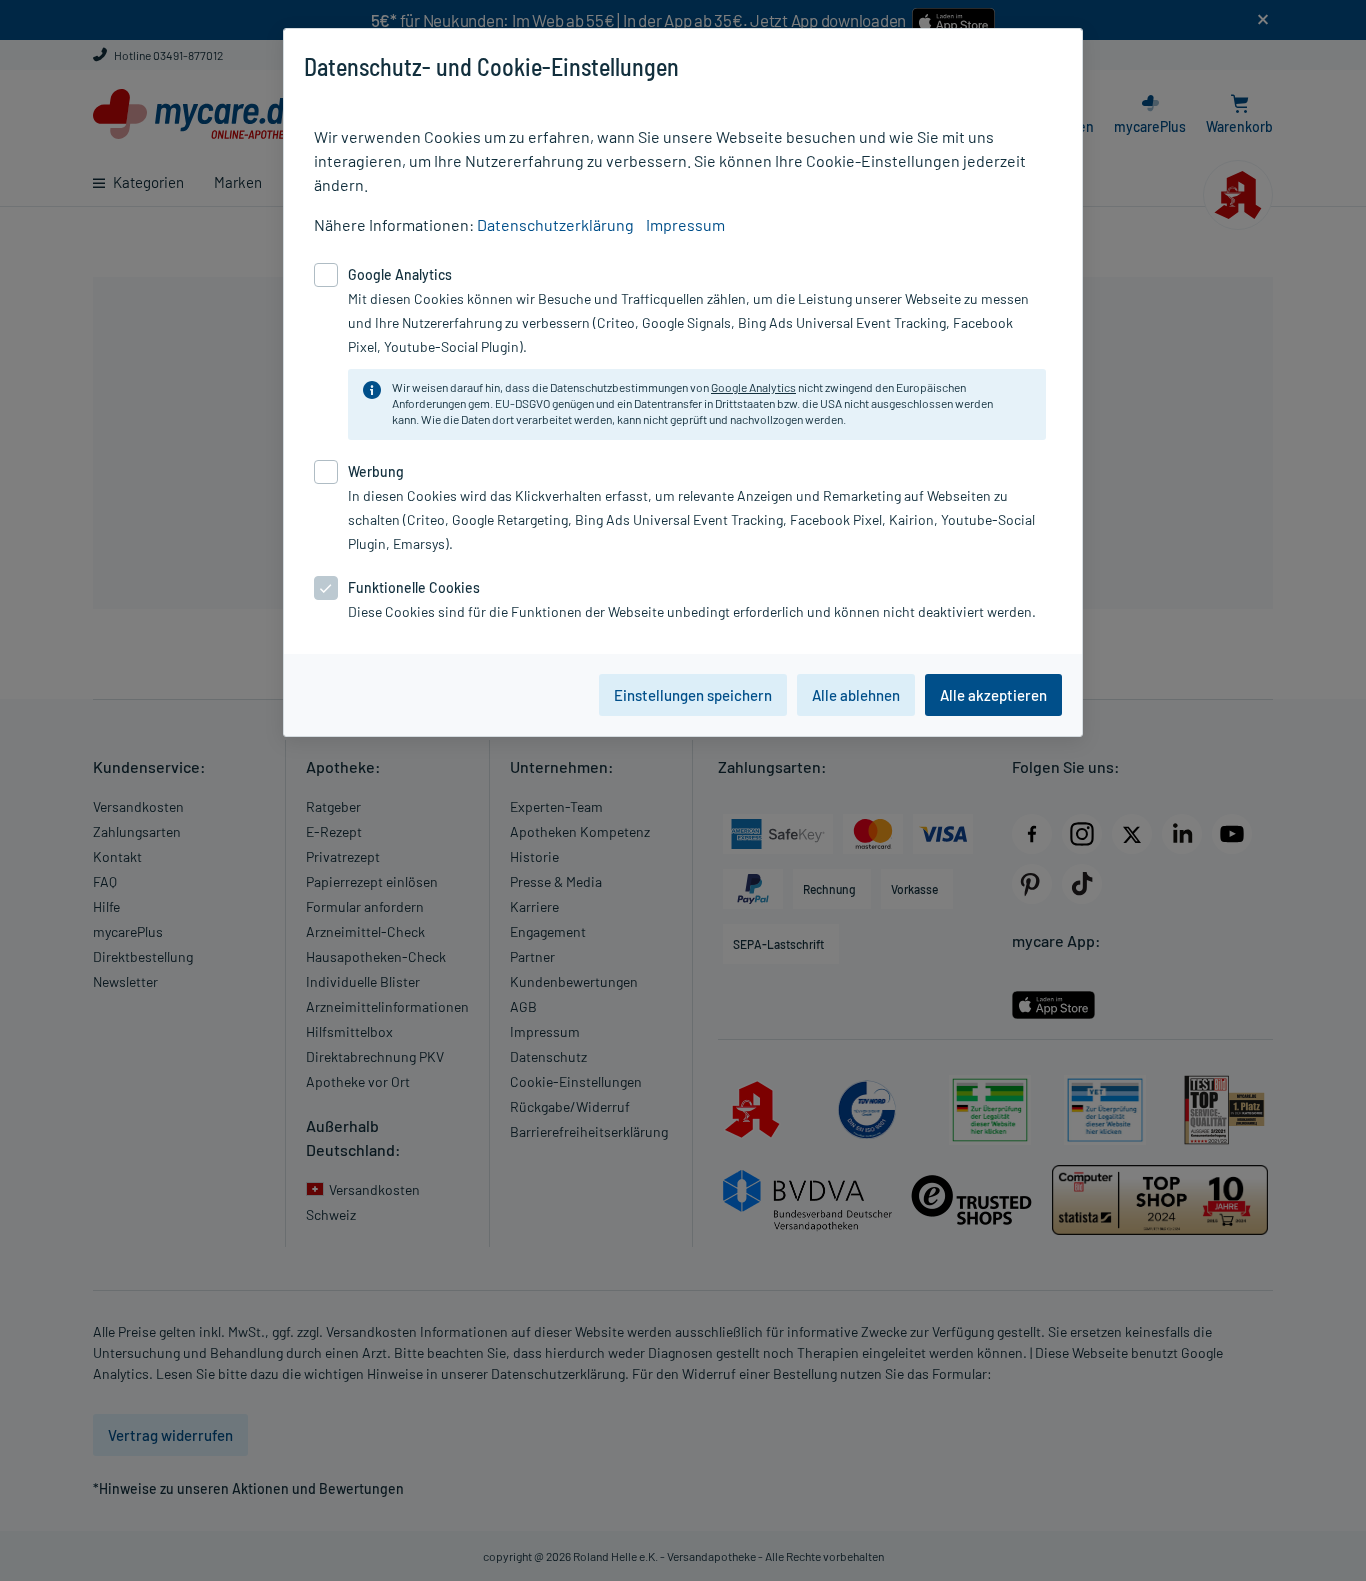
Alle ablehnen (856, 695)
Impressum (685, 224)
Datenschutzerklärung (555, 224)
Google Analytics (753, 387)
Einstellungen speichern (693, 695)
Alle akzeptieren (993, 695)
